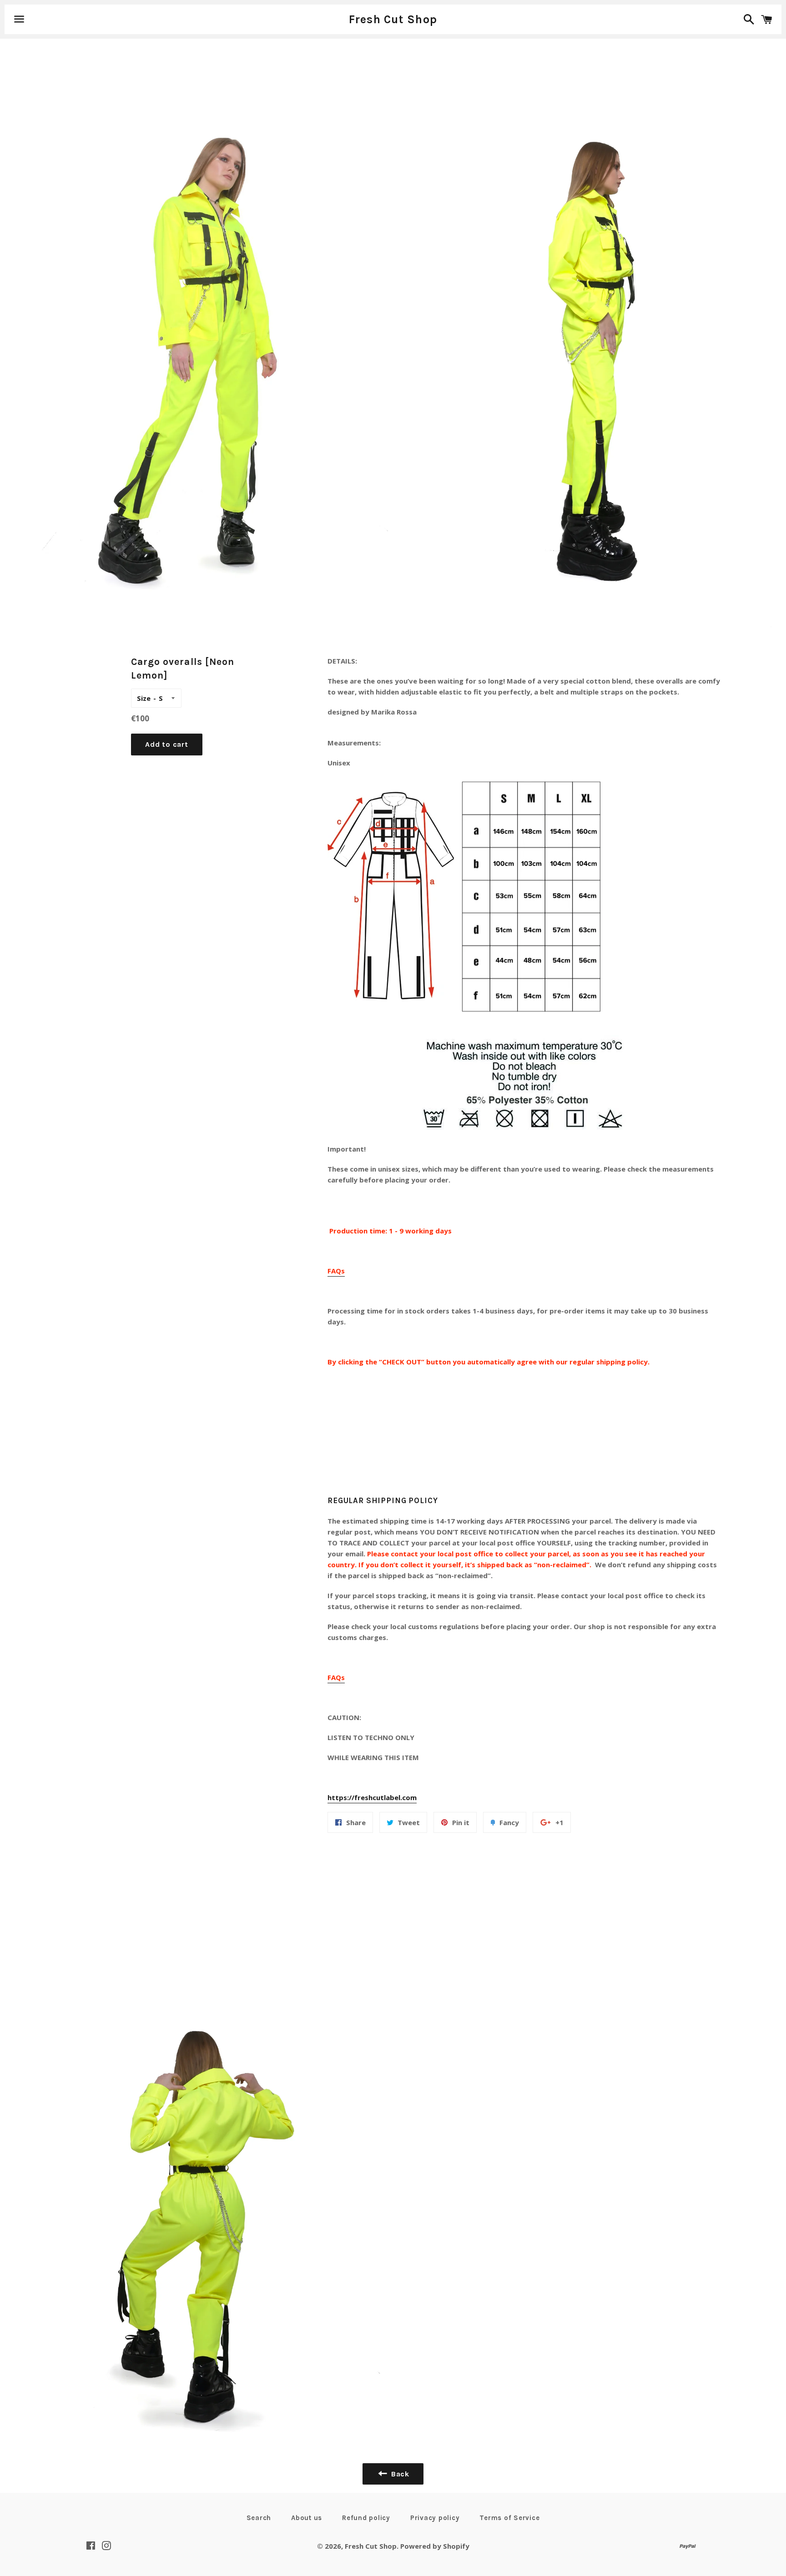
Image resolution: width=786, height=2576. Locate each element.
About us (307, 2518)
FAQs (336, 1271)
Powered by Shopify (435, 2546)
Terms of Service (509, 2518)
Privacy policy (435, 2518)
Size (144, 698)
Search (259, 2518)
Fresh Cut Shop (393, 19)
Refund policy (366, 2518)
